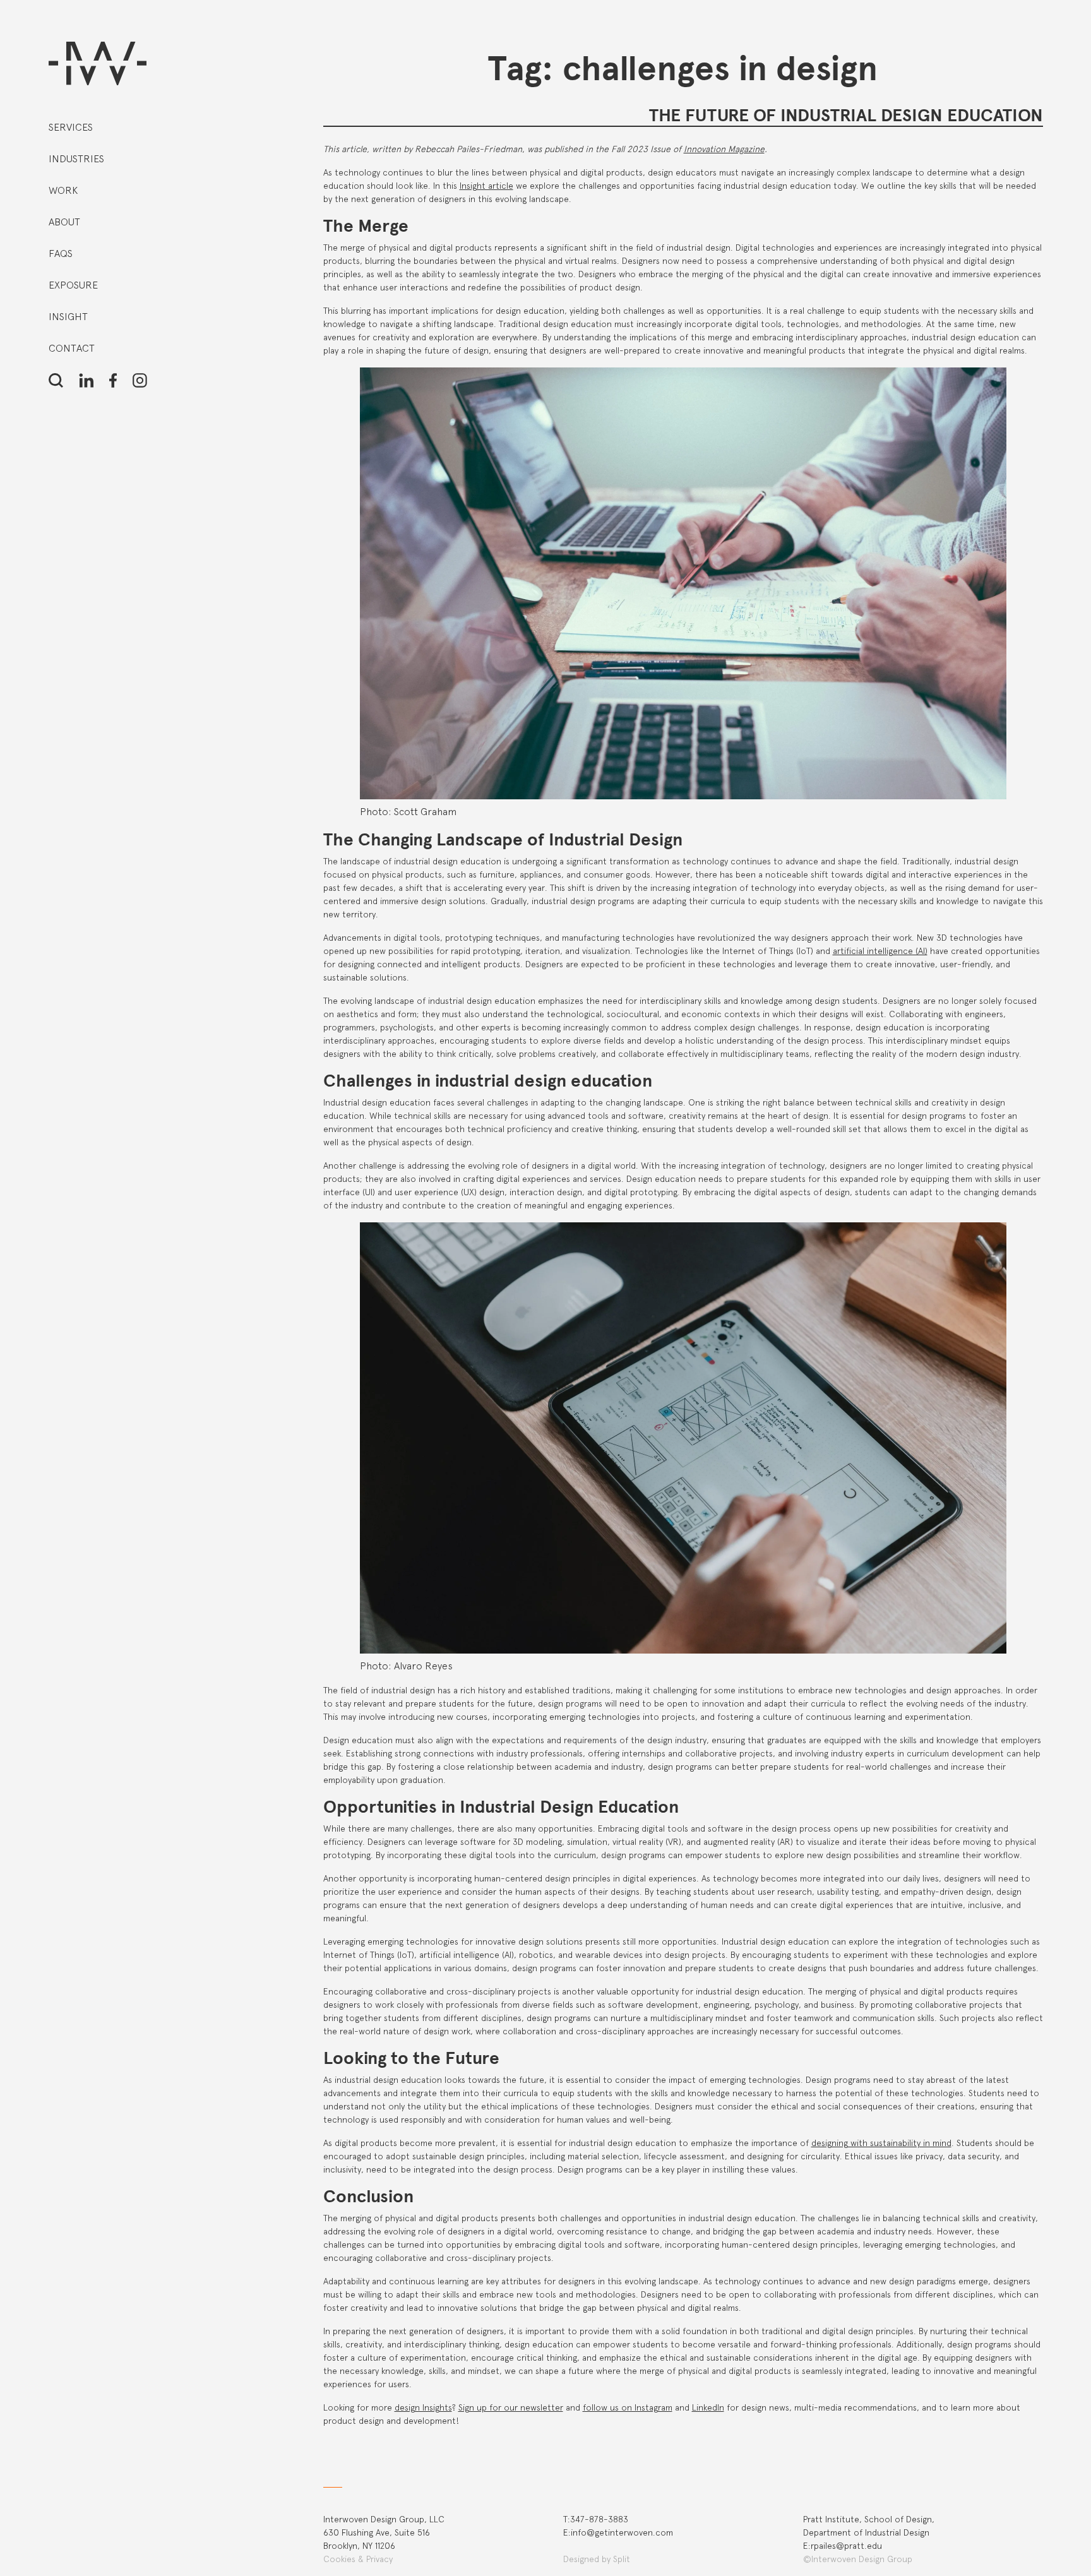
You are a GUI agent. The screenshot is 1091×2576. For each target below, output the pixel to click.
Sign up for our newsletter (511, 2407)
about (64, 222)
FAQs (61, 253)
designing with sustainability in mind (881, 2143)
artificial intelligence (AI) (880, 951)
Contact (72, 348)
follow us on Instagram (628, 2407)
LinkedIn (708, 2407)
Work (63, 190)
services (71, 127)
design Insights (423, 2407)
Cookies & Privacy (358, 2559)
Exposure (73, 285)
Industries (76, 159)
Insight (68, 317)
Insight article (486, 186)
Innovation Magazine (724, 149)
